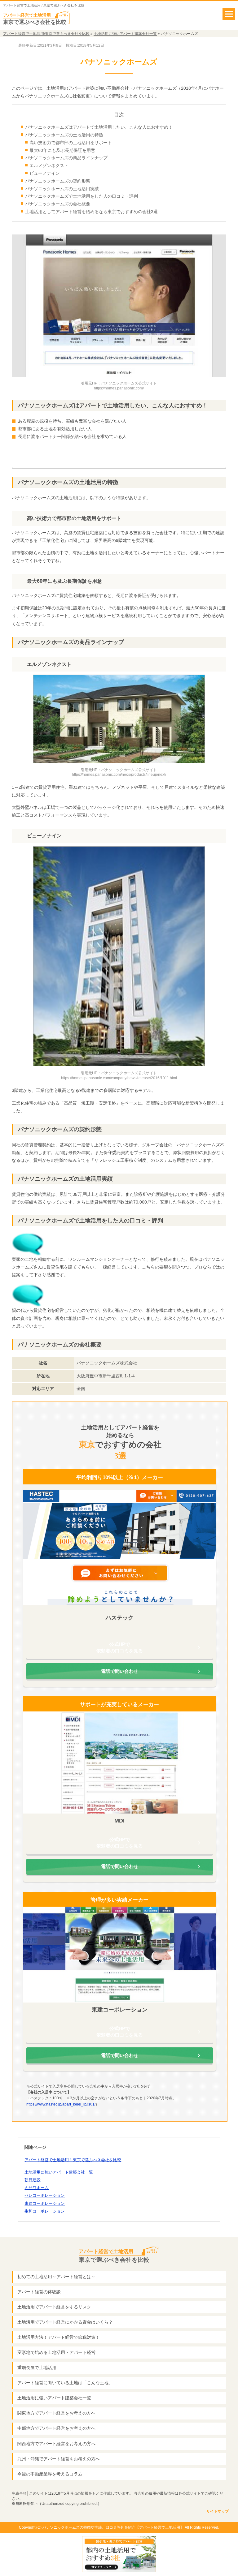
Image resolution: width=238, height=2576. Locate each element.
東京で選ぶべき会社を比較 (114, 2256)
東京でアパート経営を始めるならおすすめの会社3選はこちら (119, 456)
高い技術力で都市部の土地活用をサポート (71, 143)
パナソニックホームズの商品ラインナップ (66, 158)
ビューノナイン (45, 173)
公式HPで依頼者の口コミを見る (120, 1647)
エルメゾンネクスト (49, 165)
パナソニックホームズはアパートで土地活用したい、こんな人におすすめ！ (99, 127)
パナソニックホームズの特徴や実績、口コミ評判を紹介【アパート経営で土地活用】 (113, 2527)
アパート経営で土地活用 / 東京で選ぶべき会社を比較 (44, 5)
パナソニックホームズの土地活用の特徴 (64, 135)
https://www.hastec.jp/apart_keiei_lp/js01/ (61, 2104)
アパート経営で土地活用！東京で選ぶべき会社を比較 (73, 2160)
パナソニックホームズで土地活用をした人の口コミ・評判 (82, 196)
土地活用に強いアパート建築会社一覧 (59, 2172)
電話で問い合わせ (120, 1671)
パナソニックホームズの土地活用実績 (62, 189)
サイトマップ (218, 2511)
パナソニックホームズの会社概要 (58, 204)
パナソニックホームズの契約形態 (58, 181)
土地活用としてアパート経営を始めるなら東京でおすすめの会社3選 (91, 212)
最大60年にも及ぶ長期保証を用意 (62, 150)
